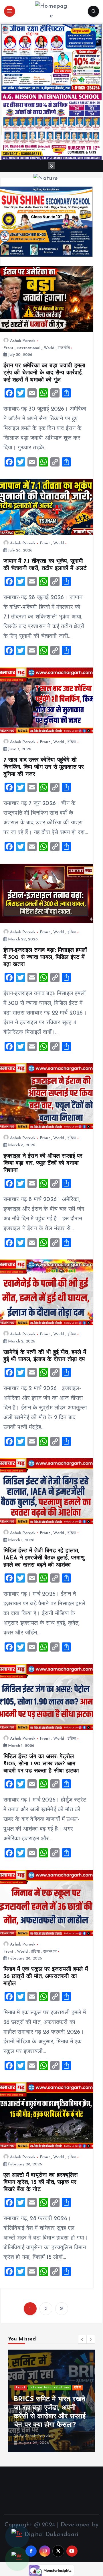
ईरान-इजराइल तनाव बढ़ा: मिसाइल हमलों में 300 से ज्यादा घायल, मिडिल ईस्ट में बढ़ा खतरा (45, 958)
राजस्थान (50, 1952)
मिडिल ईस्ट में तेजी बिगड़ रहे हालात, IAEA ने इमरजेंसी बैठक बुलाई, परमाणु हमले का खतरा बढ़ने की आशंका (44, 1558)
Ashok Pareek (23, 341)
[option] (51, 2401)
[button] (82, 2339)
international (29, 348)
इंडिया (72, 742)
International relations (50, 2388)
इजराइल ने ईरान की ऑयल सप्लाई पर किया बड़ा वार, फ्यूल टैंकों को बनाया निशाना (43, 1163)
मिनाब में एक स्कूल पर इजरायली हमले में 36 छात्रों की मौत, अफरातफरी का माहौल (46, 1977)
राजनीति (64, 348)
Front (9, 348)
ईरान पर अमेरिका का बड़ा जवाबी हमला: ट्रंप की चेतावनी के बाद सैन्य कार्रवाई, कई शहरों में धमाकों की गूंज (45, 373)
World (49, 348)
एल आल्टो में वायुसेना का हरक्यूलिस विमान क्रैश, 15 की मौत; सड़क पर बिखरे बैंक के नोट (40, 2182)
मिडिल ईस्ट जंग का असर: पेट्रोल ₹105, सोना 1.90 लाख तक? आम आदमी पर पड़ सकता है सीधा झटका (41, 1764)
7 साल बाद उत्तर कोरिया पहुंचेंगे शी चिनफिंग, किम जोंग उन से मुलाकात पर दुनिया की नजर (44, 767)
